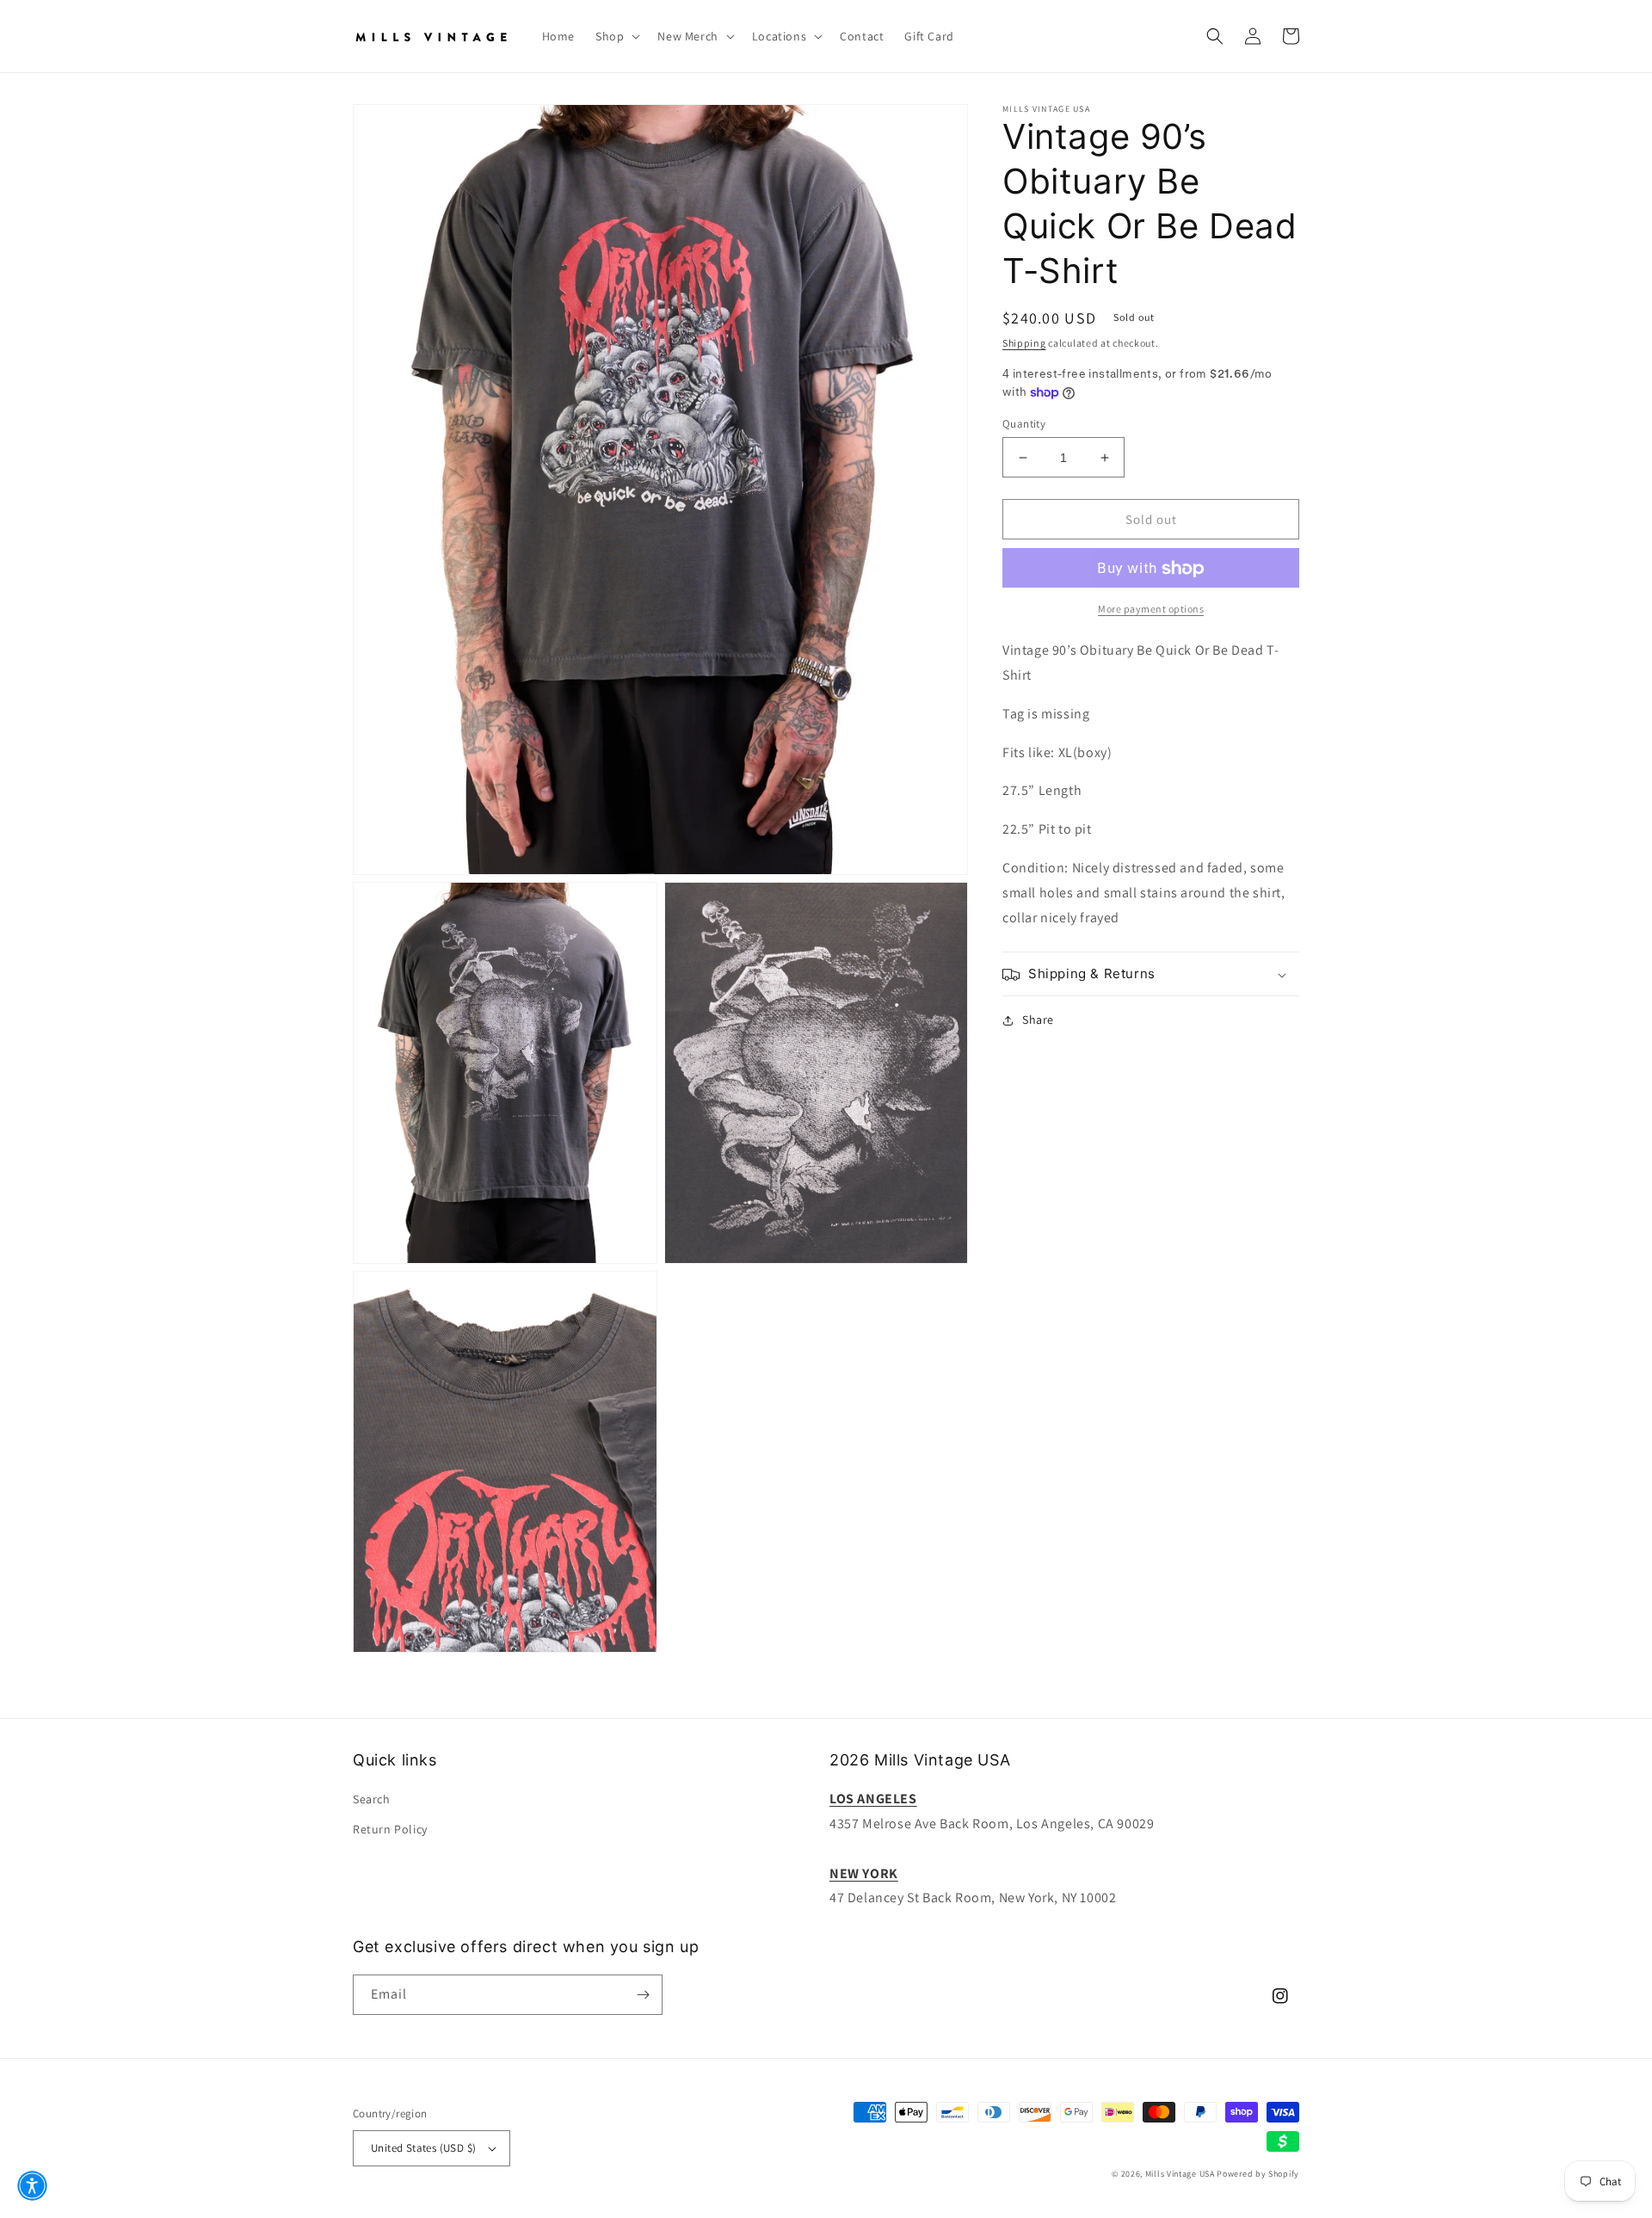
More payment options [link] (1151, 610)
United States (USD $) (423, 2148)
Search (372, 1799)
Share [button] (1038, 1020)
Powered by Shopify (1258, 2174)
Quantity (1024, 424)
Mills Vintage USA (1180, 2174)
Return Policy (390, 1829)
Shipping (1024, 343)
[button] (616, 36)
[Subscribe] (643, 1995)
